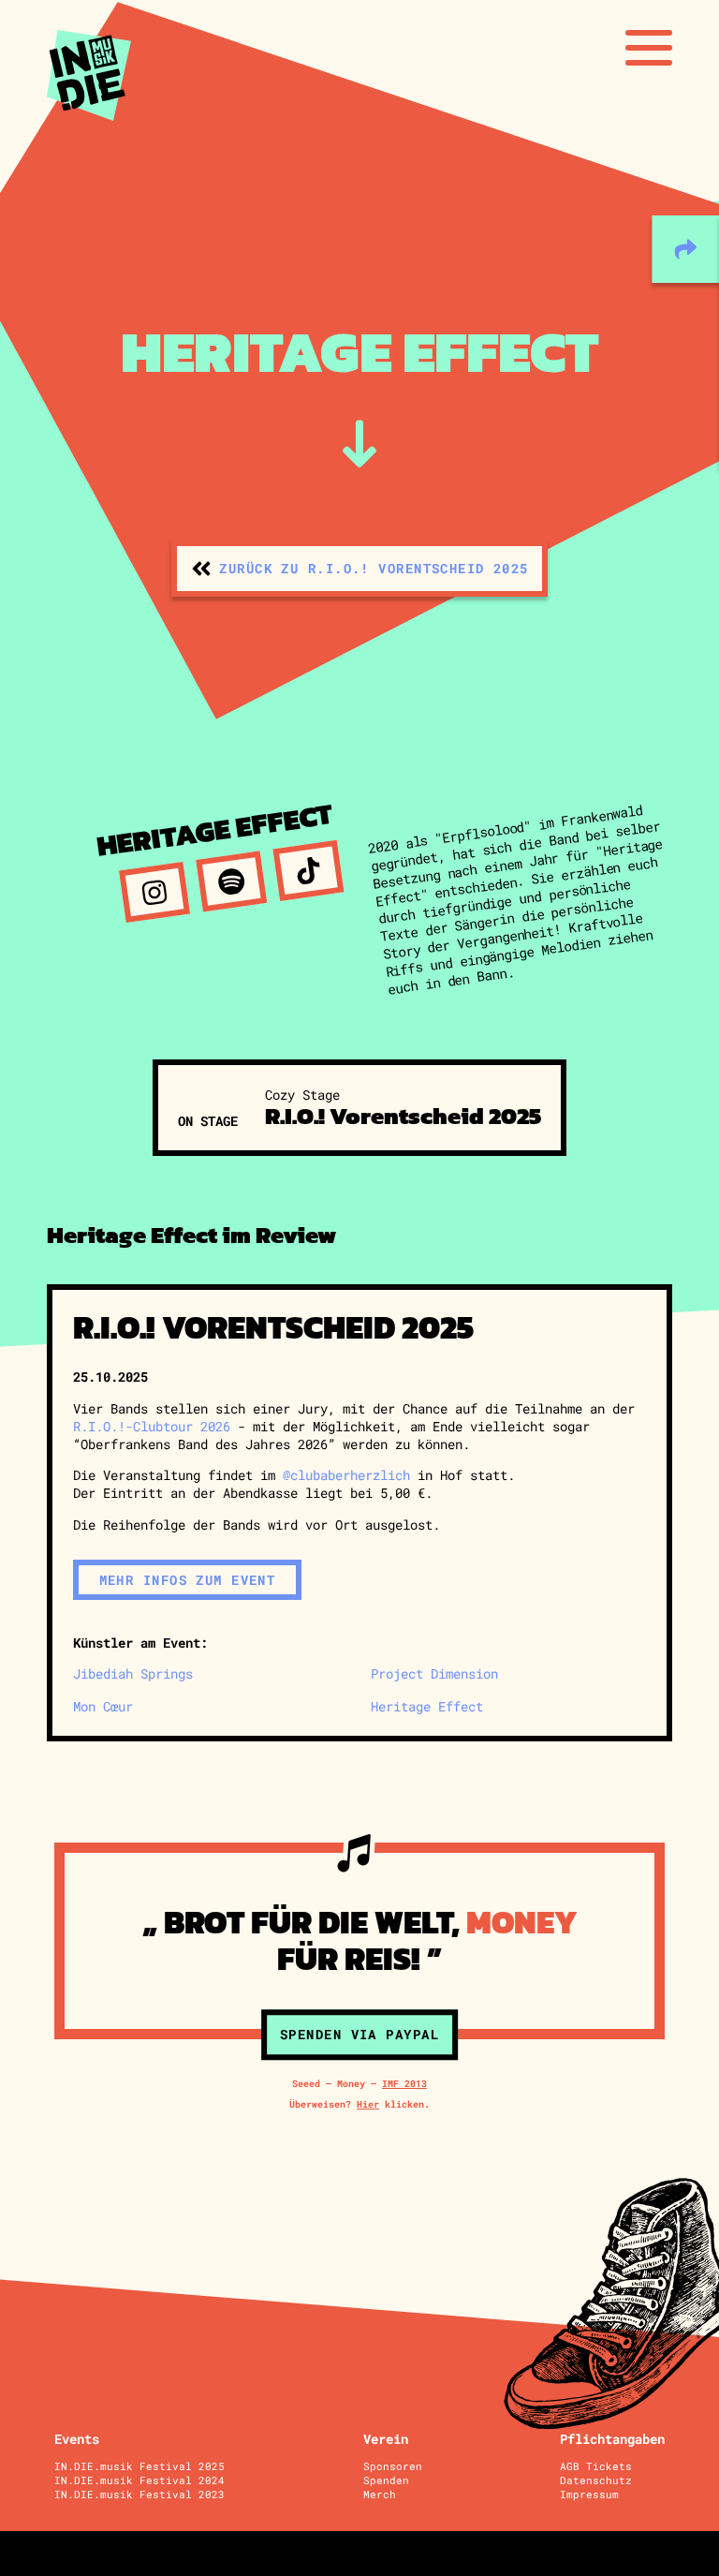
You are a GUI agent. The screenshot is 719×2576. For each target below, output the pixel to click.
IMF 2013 (404, 2083)
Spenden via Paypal (359, 2034)
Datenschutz (596, 2480)
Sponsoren (393, 2466)
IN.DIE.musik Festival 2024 (139, 2480)
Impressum (589, 2494)
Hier (368, 2104)
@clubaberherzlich (346, 1475)
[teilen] (685, 249)
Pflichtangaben (612, 2439)
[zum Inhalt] (359, 444)
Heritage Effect (427, 1706)
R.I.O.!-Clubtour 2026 (152, 1426)
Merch (380, 2494)
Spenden (386, 2480)
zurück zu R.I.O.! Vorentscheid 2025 (374, 568)
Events (77, 2439)
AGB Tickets (596, 2466)
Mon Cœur (103, 1706)
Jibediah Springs (133, 1673)
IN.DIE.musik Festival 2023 (139, 2494)
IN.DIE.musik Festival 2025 (139, 2466)
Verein (386, 2439)
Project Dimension (434, 1673)
